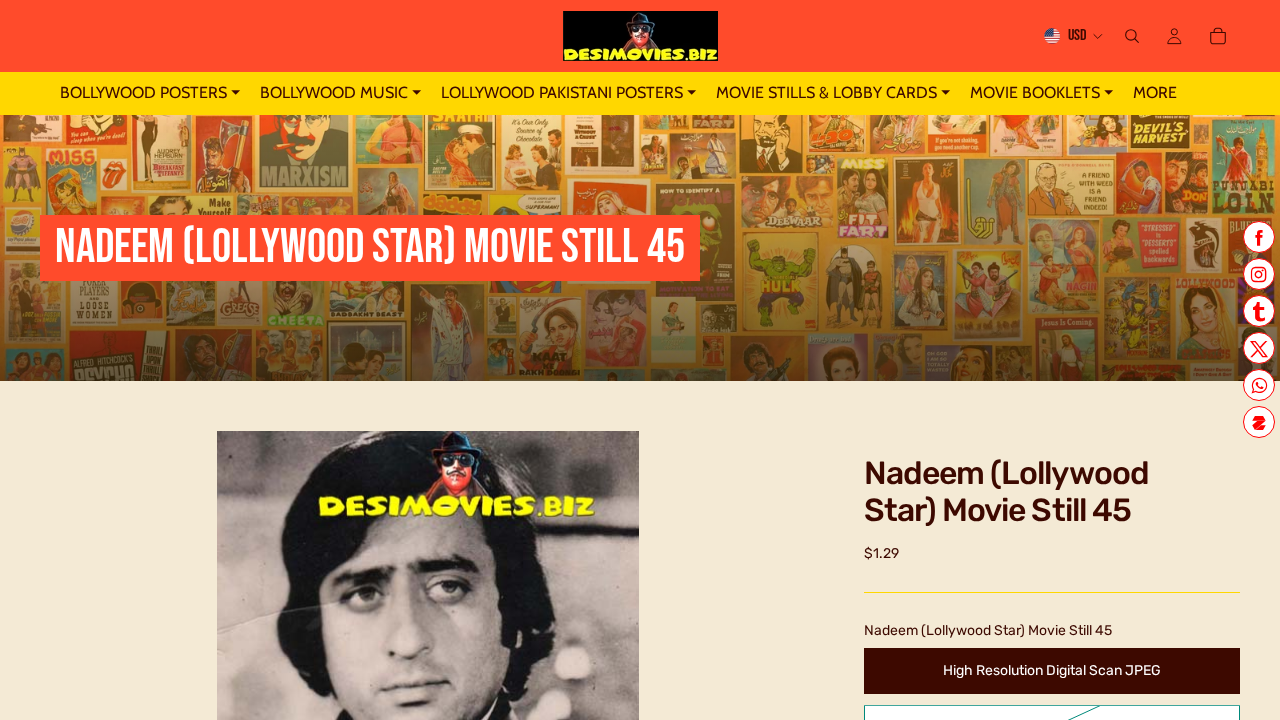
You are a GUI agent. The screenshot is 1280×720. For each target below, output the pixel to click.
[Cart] (1218, 36)
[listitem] (1155, 93)
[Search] (1132, 36)
